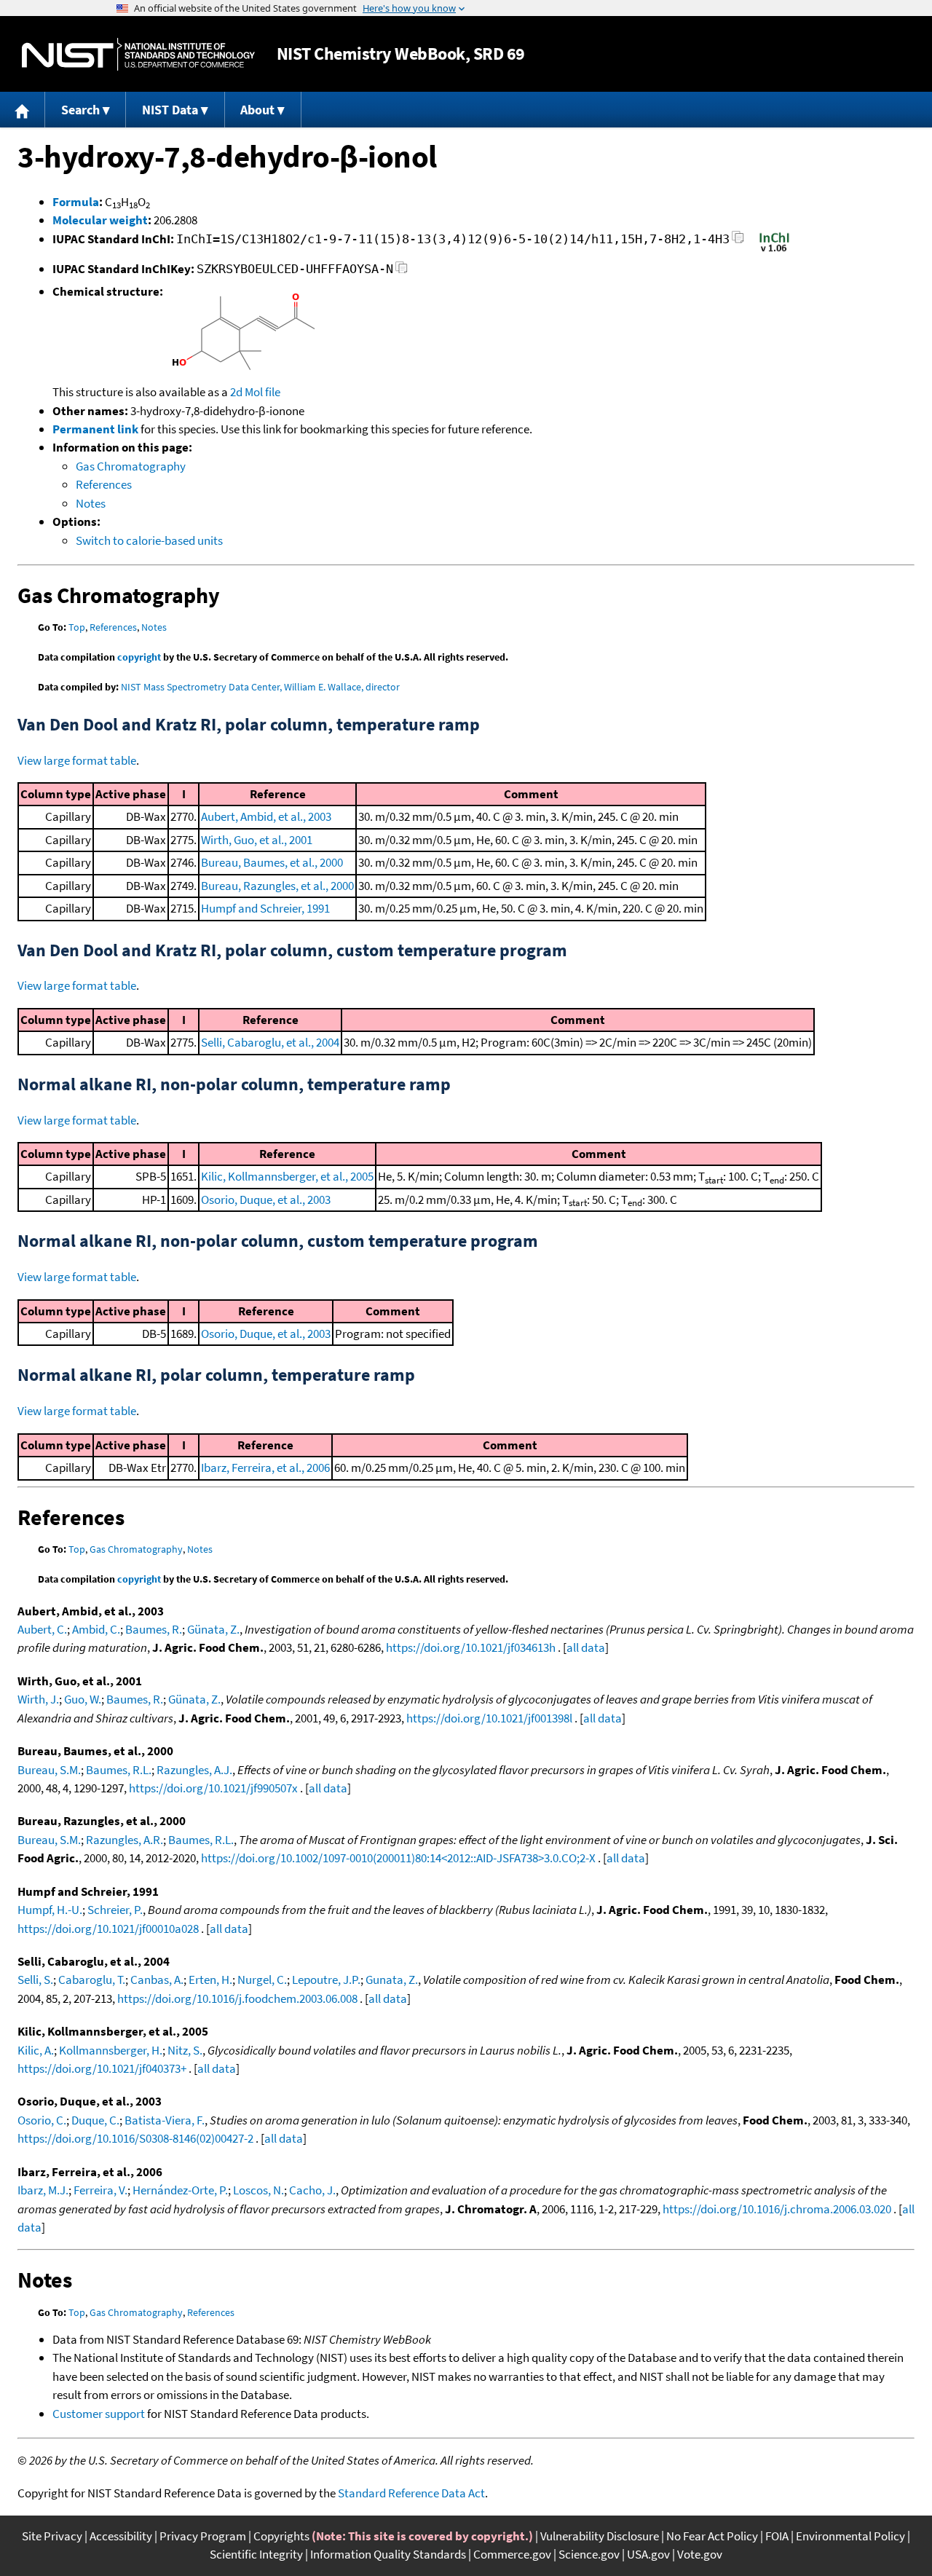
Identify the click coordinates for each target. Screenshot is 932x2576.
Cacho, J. (312, 2190)
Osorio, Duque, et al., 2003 (266, 1200)
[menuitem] (23, 110)
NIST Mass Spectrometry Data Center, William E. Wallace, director (260, 687)
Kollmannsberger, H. (111, 2050)
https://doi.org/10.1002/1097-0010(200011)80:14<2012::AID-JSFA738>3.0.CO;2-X (398, 1858)
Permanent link (95, 429)
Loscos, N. (258, 2190)
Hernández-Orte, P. (180, 2190)
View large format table (77, 760)
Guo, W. (83, 1699)
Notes (91, 503)
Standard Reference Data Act (411, 2493)
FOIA (777, 2536)
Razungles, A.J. (194, 1770)
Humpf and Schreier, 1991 (265, 908)
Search (80, 110)
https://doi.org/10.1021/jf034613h (471, 1647)
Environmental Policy (850, 2536)
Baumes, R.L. (119, 1770)
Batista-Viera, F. (165, 2120)
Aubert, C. (42, 1629)
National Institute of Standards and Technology (138, 54)
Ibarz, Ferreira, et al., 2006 (265, 1468)
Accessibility (121, 2536)
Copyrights (281, 2536)
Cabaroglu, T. (92, 1980)
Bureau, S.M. (49, 1770)
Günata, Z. (213, 1629)
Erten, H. (210, 1980)
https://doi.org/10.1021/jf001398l (489, 1718)
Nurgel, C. (262, 1980)
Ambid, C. (96, 1629)
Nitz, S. (185, 2050)
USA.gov (648, 2554)
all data (586, 1647)
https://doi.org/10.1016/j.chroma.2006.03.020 (777, 2209)
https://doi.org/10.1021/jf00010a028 (108, 1929)
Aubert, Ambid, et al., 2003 (266, 816)
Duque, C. (95, 2120)
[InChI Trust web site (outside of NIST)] (774, 251)
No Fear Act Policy (712, 2536)
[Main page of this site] (23, 110)
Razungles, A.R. (125, 1840)
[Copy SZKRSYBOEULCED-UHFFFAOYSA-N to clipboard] (402, 271)
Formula (76, 202)
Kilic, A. (36, 2050)
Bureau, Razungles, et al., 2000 (277, 886)
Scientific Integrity (256, 2554)
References (104, 484)
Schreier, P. (115, 1910)
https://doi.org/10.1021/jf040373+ (102, 2068)
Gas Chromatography (131, 466)
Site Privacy (52, 2536)
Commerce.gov (512, 2554)
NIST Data (170, 110)
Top (77, 627)
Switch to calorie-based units (149, 540)
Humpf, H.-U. (50, 1910)
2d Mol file (255, 392)
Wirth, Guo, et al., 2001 (257, 840)
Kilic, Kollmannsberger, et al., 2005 (287, 1176)
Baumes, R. (154, 1629)
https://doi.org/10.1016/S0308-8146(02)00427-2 (135, 2138)
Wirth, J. (38, 1699)
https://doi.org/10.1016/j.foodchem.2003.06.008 (237, 1998)
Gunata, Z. (392, 1980)
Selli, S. (35, 1980)
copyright (139, 657)
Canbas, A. (157, 1980)
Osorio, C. (42, 2120)
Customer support (99, 2414)
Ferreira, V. (100, 2190)
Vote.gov (700, 2554)
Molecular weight (100, 220)
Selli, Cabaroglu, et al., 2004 (270, 1042)
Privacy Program (203, 2536)
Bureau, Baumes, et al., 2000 (272, 862)
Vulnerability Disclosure (600, 2536)
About (257, 110)
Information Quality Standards (388, 2554)
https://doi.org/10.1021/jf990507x (213, 1788)
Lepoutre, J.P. (326, 1980)
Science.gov (589, 2554)
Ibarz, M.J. (43, 2190)
